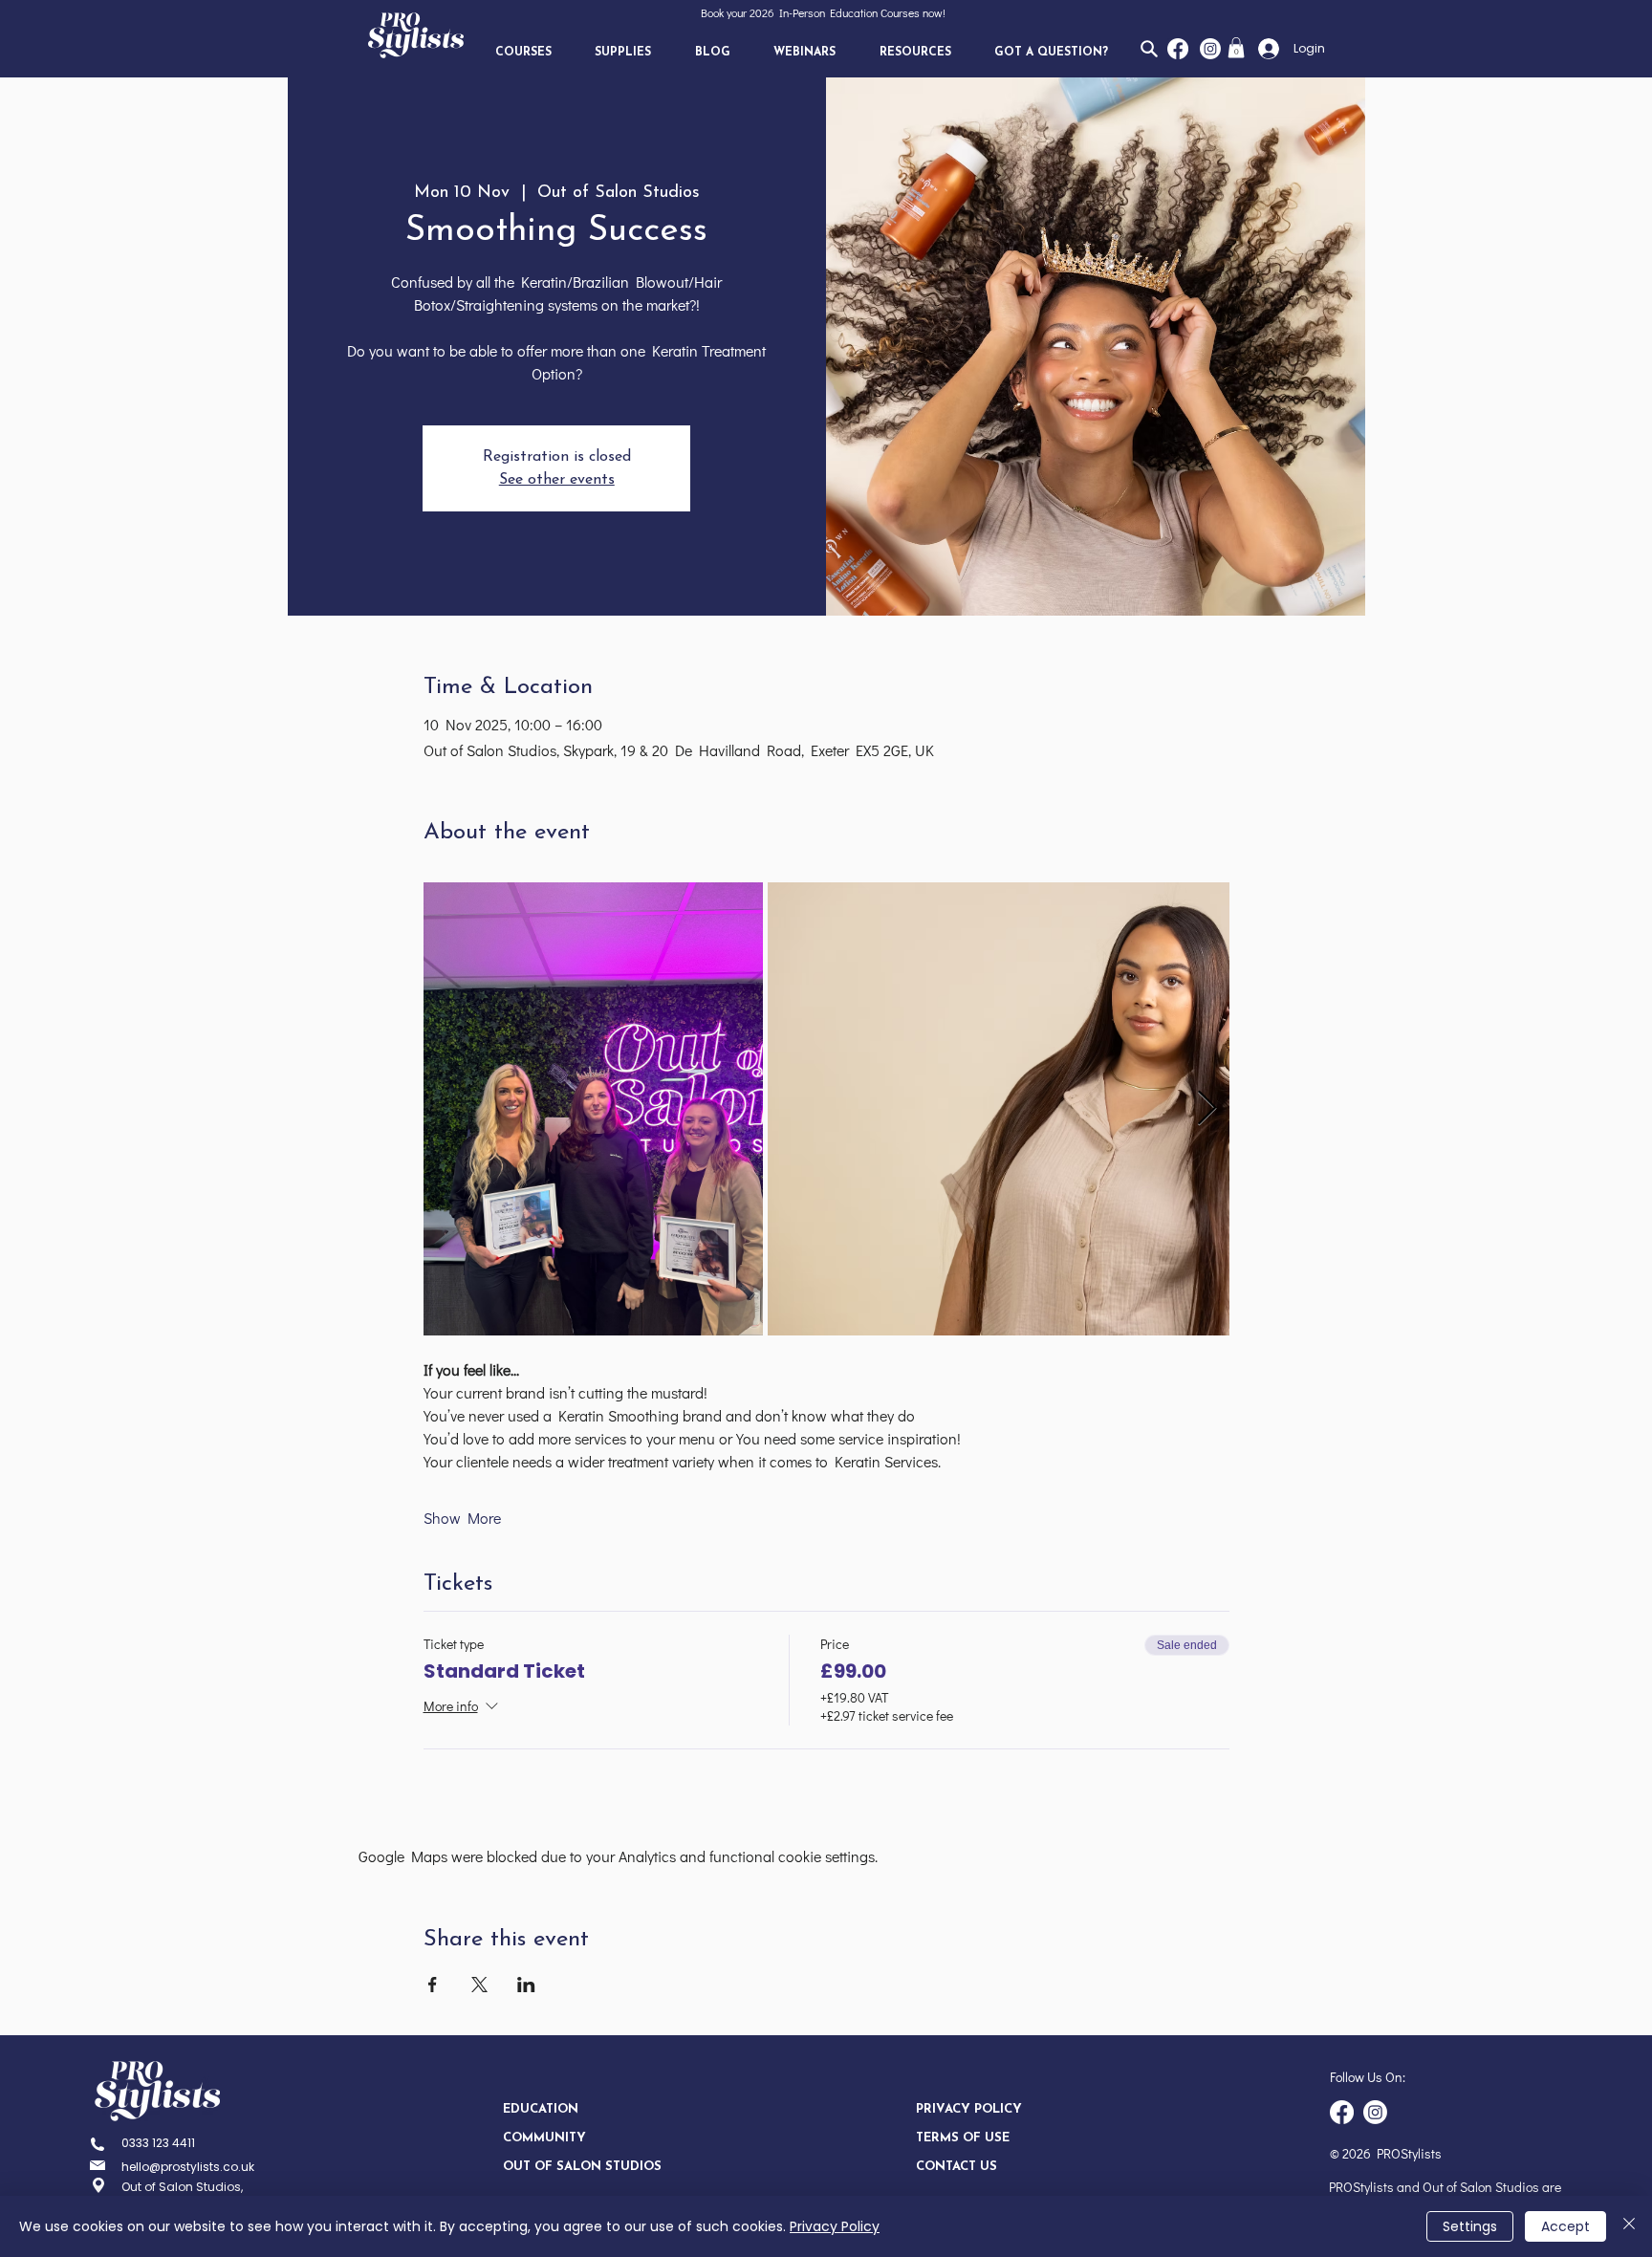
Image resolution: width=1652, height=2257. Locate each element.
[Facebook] (1178, 49)
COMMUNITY (544, 2138)
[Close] (1629, 2226)
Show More (462, 1518)
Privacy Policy (835, 2226)
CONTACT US (956, 2167)
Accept (1565, 2226)
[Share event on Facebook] (433, 1985)
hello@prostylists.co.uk (188, 2167)
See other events (557, 480)
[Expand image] (594, 1109)
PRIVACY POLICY (969, 2109)
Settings (1470, 2226)
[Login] (1263, 49)
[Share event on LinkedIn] (526, 1985)
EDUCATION (541, 2109)
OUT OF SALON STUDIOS (570, 2167)
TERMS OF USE (963, 2138)
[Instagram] (1210, 49)
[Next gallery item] (1207, 1109)
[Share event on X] (479, 1985)
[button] (523, 53)
